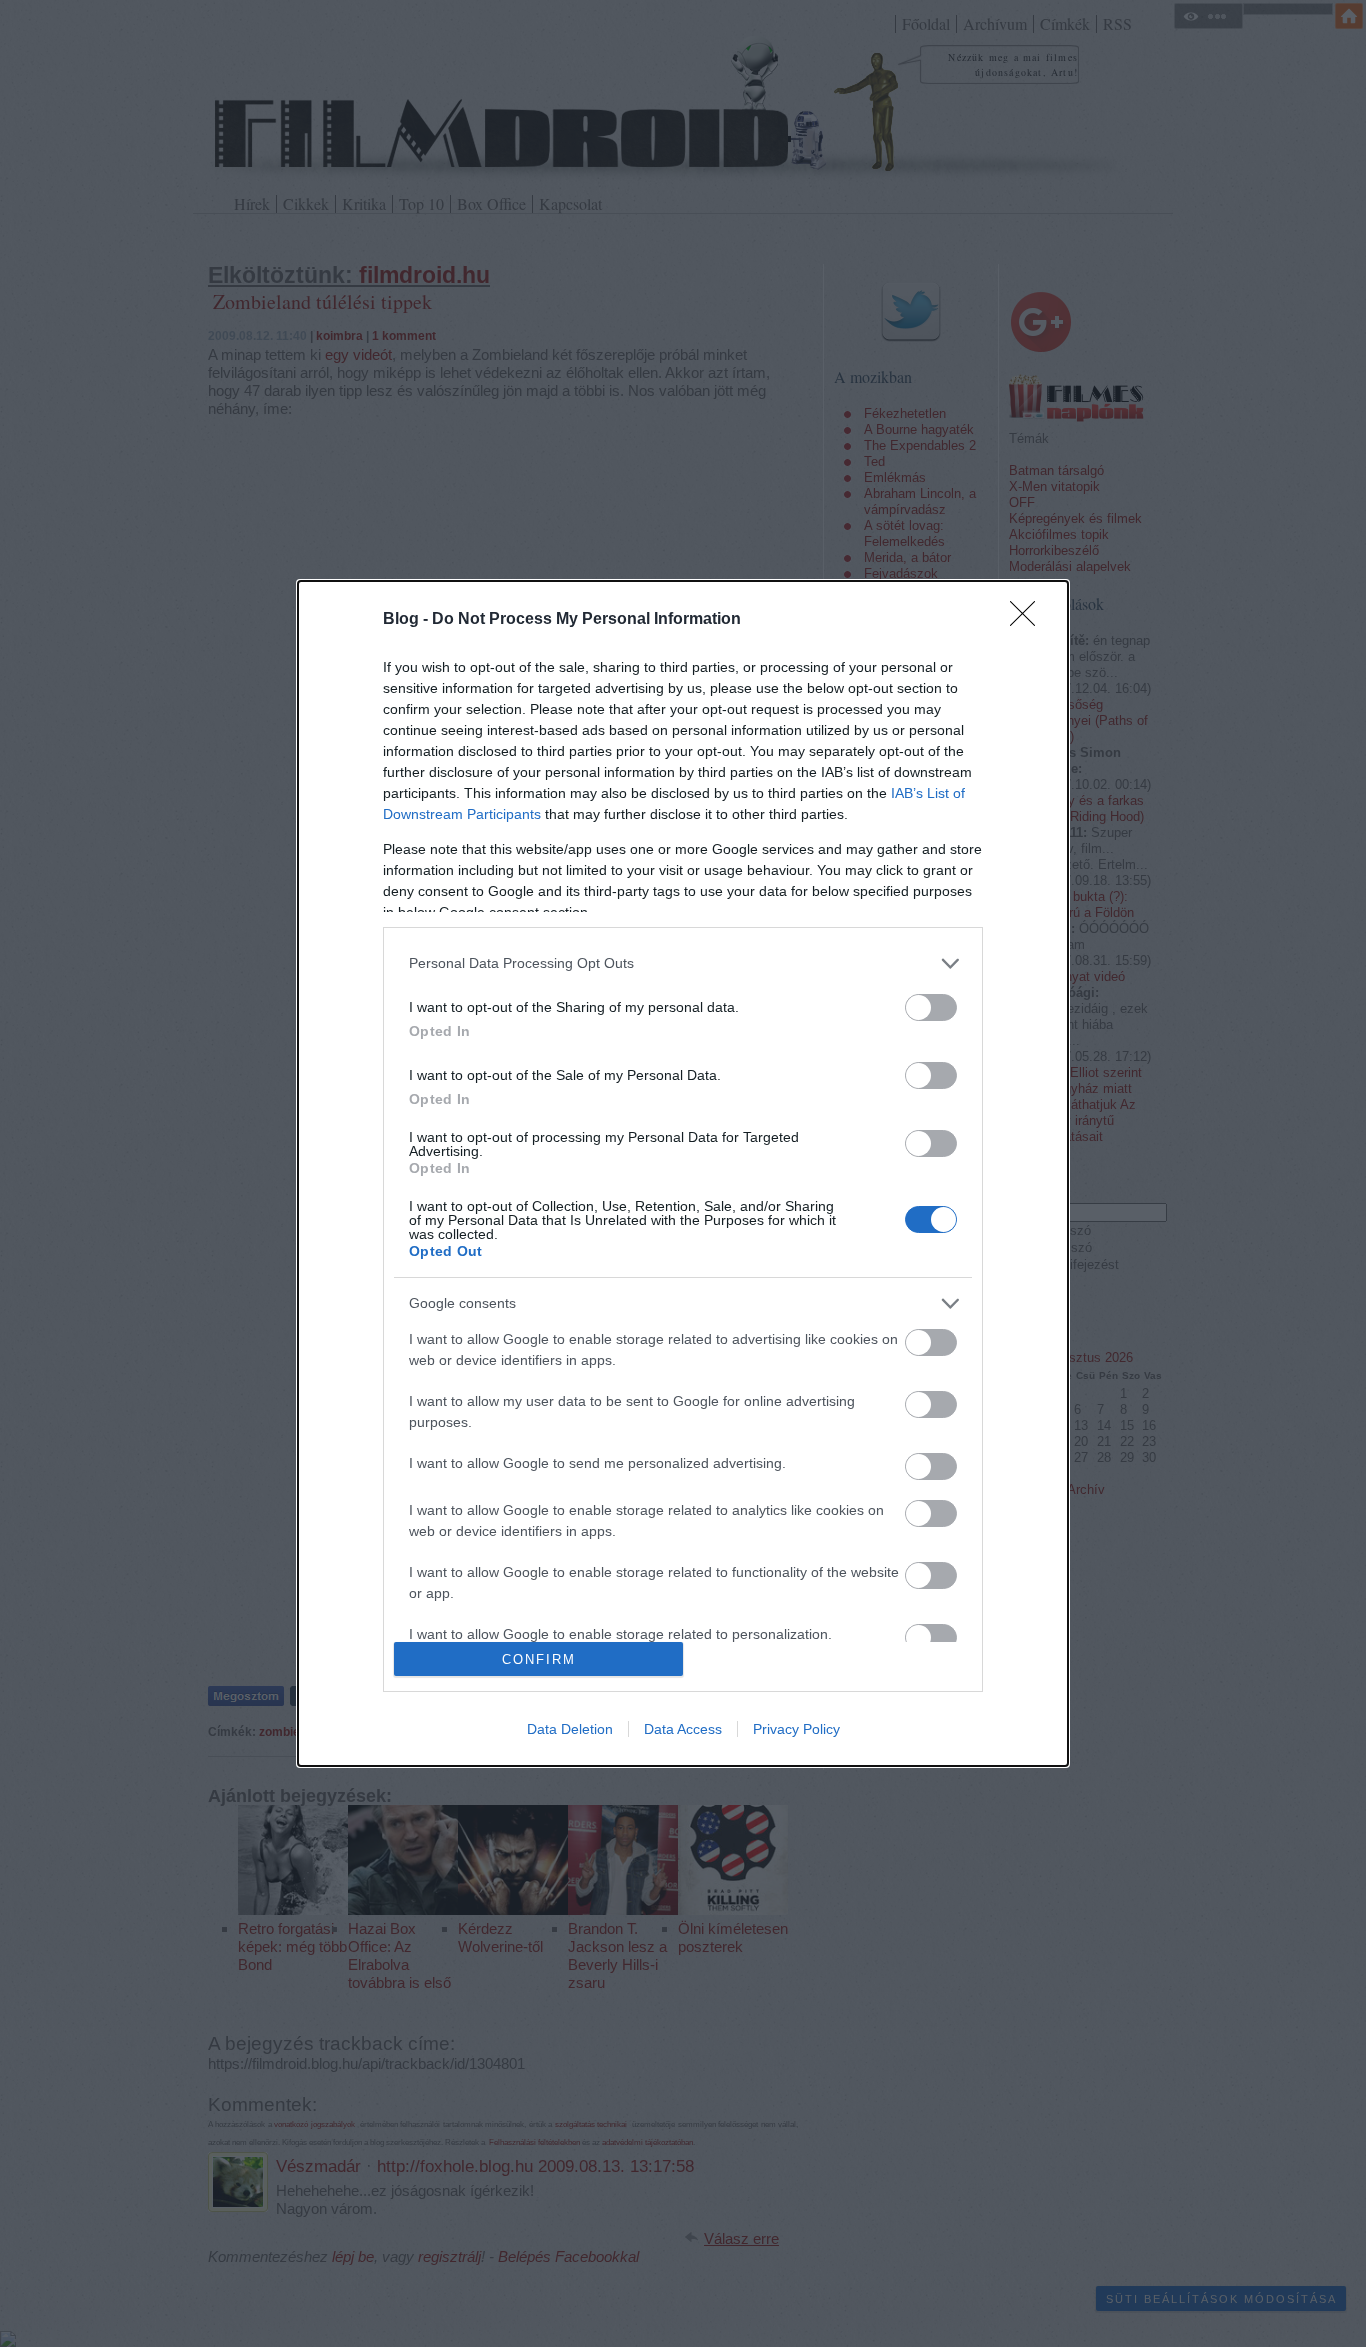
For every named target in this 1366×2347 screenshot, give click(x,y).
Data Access (683, 1729)
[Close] (1029, 620)
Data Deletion (570, 1729)
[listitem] (683, 963)
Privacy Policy (796, 1729)
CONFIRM (539, 1659)
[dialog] (683, 1173)
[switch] (931, 1007)
